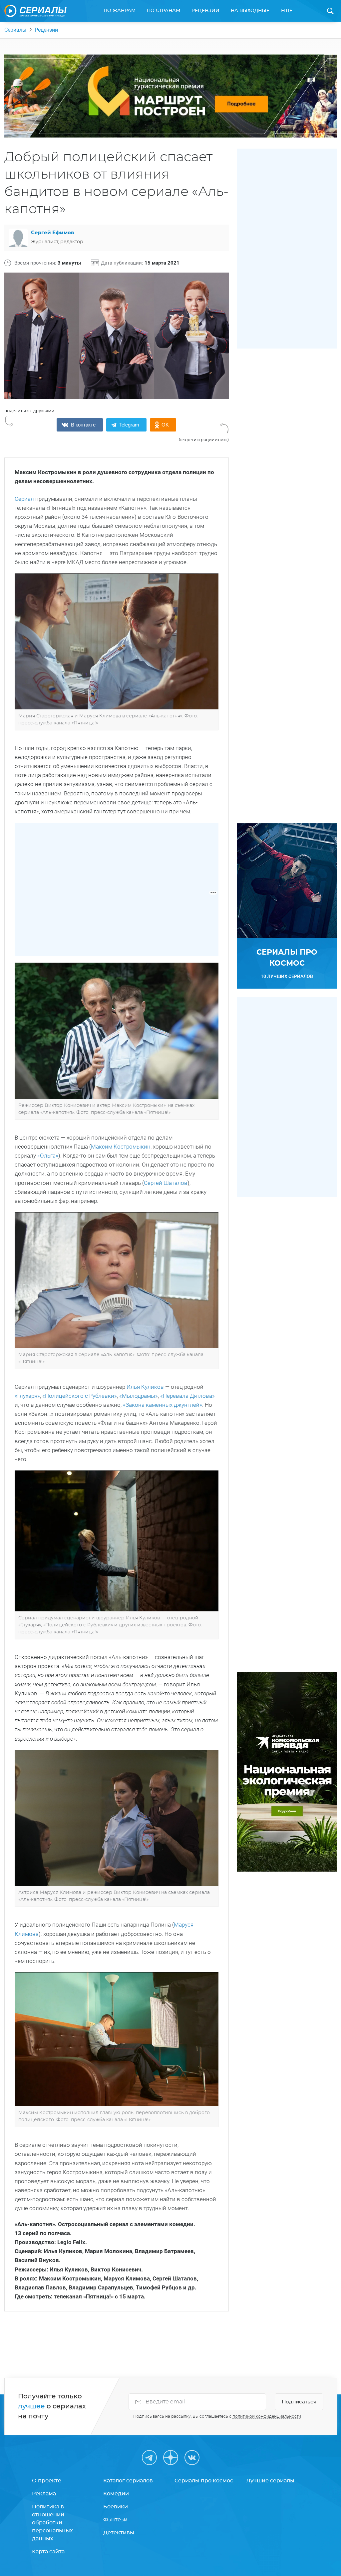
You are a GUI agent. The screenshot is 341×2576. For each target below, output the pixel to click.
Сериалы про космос (204, 2481)
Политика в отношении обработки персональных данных (52, 2523)
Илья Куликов (145, 1387)
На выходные (250, 11)
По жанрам (120, 11)
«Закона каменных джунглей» (163, 1405)
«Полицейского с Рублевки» (80, 1396)
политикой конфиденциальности (267, 2416)
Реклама (44, 2494)
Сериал (24, 499)
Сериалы (15, 30)
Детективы (119, 2533)
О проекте (47, 2481)
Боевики (116, 2507)
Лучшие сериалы (270, 2481)
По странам (164, 11)
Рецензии (205, 11)
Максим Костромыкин (121, 1147)
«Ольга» (48, 1156)
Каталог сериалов (128, 2481)
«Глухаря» (27, 1396)
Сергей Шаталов (166, 1183)
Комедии (116, 2494)
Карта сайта (48, 2552)
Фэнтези (115, 2520)
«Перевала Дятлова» (187, 1396)
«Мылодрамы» (139, 1396)
